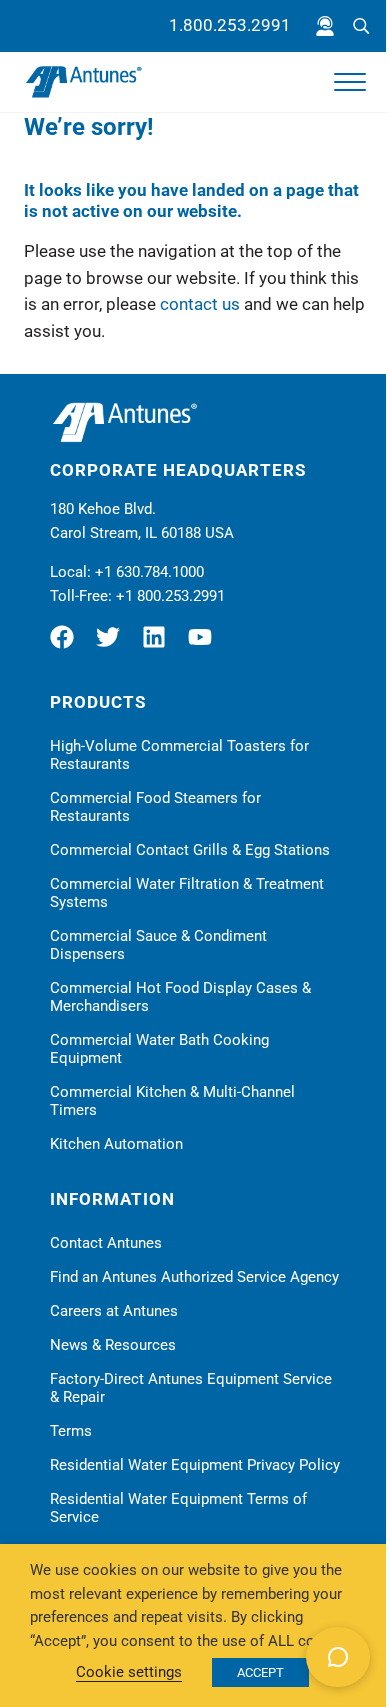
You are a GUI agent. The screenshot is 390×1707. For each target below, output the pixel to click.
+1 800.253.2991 (170, 596)
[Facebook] (70, 645)
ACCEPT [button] (260, 1672)
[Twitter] (113, 645)
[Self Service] (325, 26)
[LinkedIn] (159, 645)
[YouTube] (205, 645)
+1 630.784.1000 (149, 572)
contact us (200, 304)
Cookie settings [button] (129, 1672)
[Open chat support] (338, 1657)
